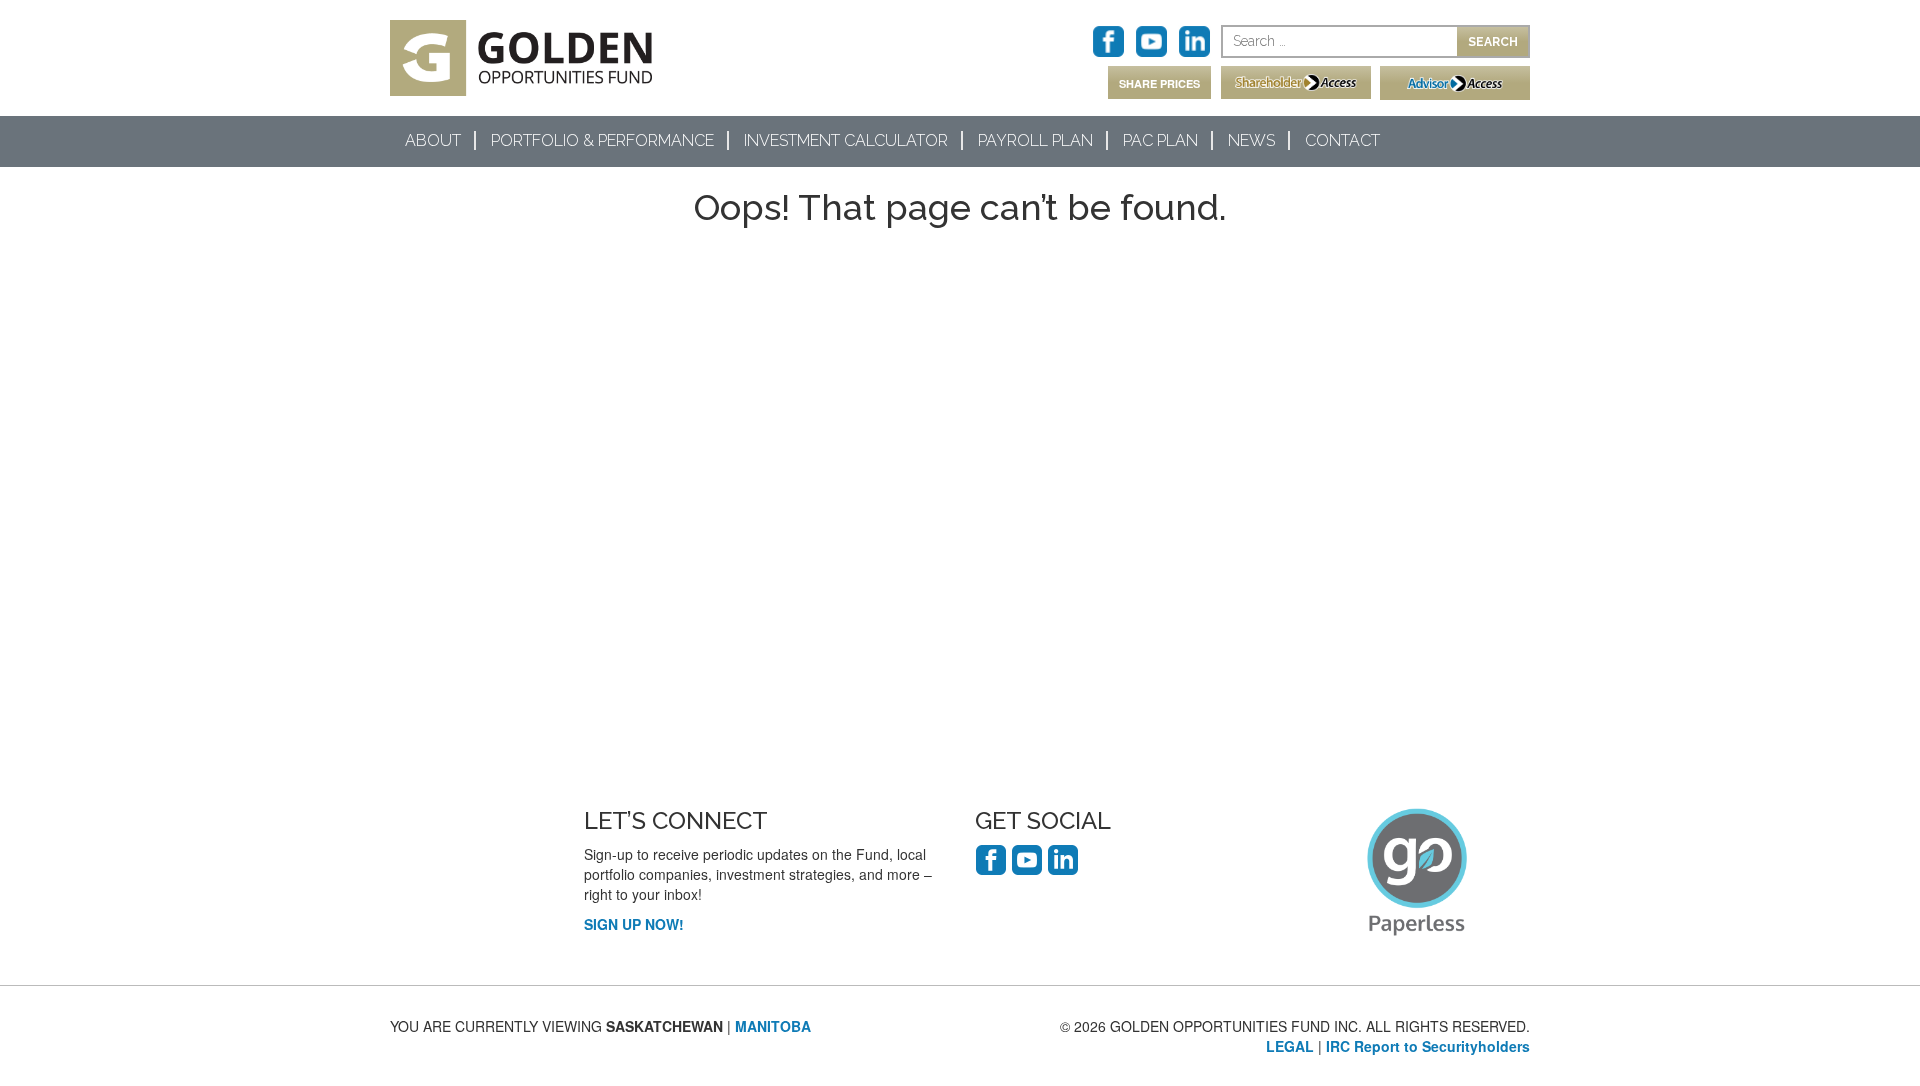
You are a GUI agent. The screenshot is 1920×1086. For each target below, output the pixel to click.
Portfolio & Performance (602, 140)
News (1251, 140)
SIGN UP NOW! (634, 924)
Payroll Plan (1035, 140)
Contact (1342, 140)
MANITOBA (773, 1026)
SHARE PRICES (1159, 83)
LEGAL (1290, 1046)
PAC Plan (1160, 140)
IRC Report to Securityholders (1428, 1046)
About (433, 140)
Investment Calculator (846, 140)
